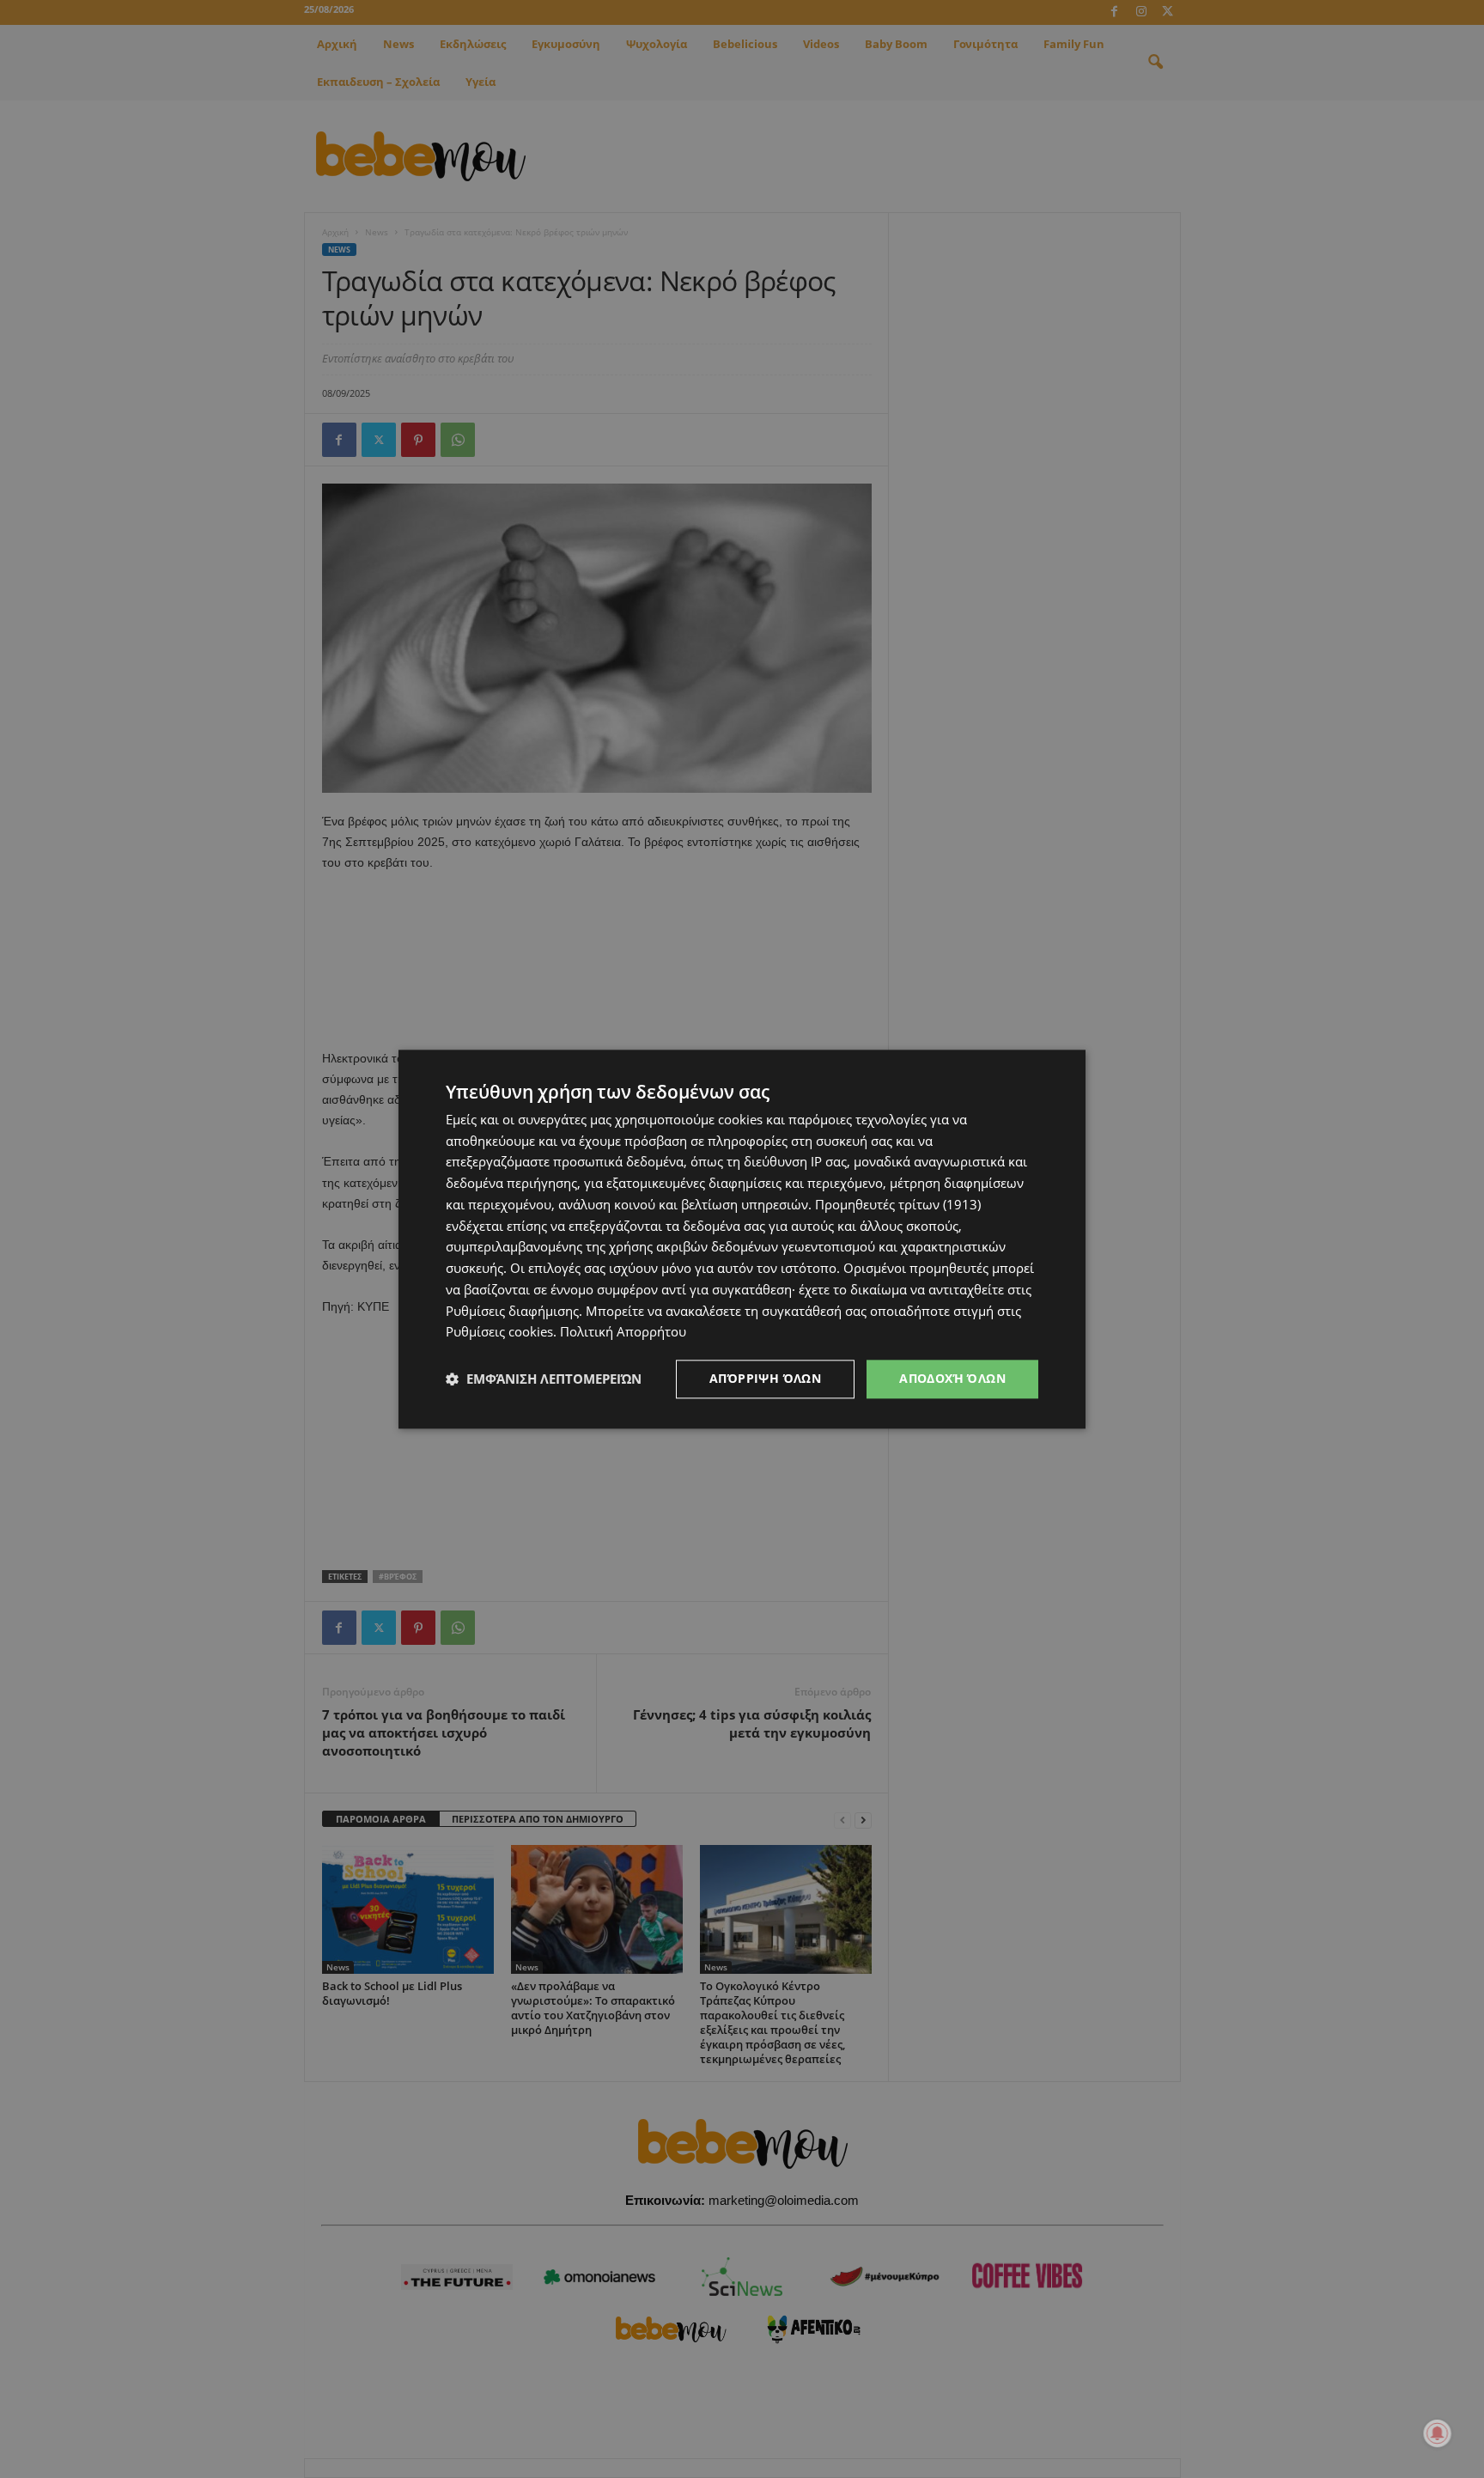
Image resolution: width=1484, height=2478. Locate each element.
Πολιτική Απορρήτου (623, 1332)
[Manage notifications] (1438, 2433)
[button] (544, 1379)
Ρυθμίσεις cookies (499, 1332)
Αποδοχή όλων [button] (952, 1378)
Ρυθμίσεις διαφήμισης (512, 1311)
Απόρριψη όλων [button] (765, 1378)
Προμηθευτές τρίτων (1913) (898, 1204)
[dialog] (742, 1239)
